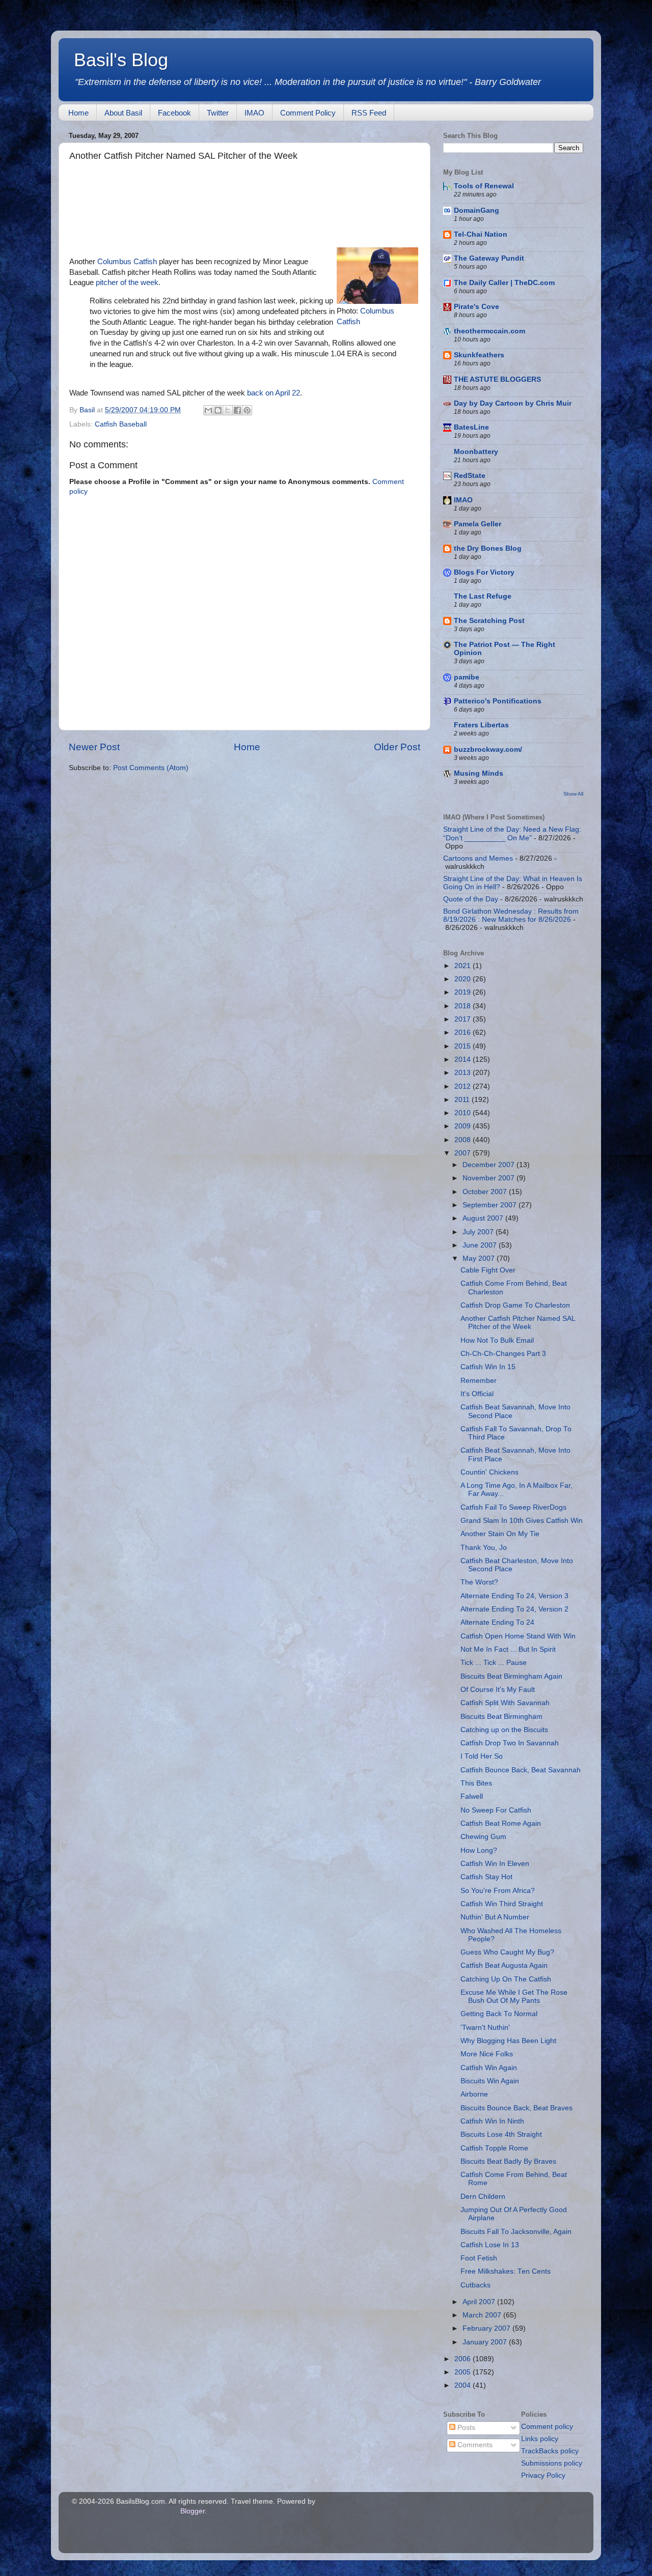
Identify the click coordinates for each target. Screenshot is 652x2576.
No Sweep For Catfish (496, 1810)
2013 (464, 1073)
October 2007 (486, 1192)
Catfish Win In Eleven (495, 1864)
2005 (464, 2372)
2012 (464, 1086)
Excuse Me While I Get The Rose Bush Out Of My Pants (514, 1997)
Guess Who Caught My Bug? (507, 1952)
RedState (470, 476)
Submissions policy (552, 2463)
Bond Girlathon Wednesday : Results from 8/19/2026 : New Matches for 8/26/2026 (511, 915)
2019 (464, 992)
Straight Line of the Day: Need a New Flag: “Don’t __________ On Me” (512, 833)
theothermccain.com (490, 331)
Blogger (193, 2511)
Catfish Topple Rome (494, 2148)
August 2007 (484, 1218)
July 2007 (479, 1232)
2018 (464, 1006)
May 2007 (480, 1258)
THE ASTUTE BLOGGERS (497, 379)
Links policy (540, 2439)
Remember (479, 1381)
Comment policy (547, 2427)
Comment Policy (308, 113)
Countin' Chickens (490, 1472)
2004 (464, 2385)
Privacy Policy (543, 2475)
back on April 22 (274, 393)
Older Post (397, 747)
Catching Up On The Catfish (506, 1979)
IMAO (254, 113)
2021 (464, 966)
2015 (464, 1046)
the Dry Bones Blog (488, 548)
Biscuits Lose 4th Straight (501, 2134)
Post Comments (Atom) (151, 768)
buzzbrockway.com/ (488, 749)
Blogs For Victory (484, 572)
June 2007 (481, 1245)
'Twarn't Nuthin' (485, 2028)
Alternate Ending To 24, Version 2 (514, 1609)
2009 (464, 1126)
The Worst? (479, 1582)
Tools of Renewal (484, 186)
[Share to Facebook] (237, 410)
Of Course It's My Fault (498, 1690)
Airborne (474, 2094)
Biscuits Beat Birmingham (501, 1717)
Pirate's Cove (477, 307)
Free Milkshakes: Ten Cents (506, 2271)
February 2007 (487, 2328)
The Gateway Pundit (489, 258)
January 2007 (486, 2342)
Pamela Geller (478, 524)
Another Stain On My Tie (500, 1534)
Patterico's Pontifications (498, 701)
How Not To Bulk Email (497, 1340)
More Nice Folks (487, 2054)
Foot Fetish (479, 2258)
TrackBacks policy (550, 2451)
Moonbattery (476, 452)
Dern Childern (483, 2197)
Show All (573, 794)
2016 (464, 1032)
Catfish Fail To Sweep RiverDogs (513, 1507)
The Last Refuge (483, 596)
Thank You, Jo (484, 1548)
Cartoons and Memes (478, 858)
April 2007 (480, 2302)
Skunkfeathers (479, 355)
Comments (474, 2445)
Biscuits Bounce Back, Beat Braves (517, 2108)
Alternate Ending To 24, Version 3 (514, 1596)
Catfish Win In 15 (488, 1367)
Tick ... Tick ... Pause (494, 1663)
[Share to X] (228, 410)
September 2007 (491, 1205)
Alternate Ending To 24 (497, 1622)
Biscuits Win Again (490, 2081)
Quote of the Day (471, 899)
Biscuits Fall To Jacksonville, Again (516, 2232)
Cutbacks (476, 2285)
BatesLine (471, 427)
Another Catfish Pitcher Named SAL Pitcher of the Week (518, 1323)
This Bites (476, 1783)
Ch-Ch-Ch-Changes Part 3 (503, 1354)
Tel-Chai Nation (481, 234)
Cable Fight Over (488, 1270)
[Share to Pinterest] (247, 410)
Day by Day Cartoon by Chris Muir (513, 403)
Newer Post (94, 747)
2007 (464, 1153)
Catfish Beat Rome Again (501, 1823)
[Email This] (208, 410)
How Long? (479, 1850)
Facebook (174, 113)
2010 (464, 1113)
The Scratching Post (489, 621)
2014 (464, 1059)
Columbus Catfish (127, 262)
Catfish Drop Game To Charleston (515, 1305)
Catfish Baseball (121, 424)
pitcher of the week (127, 282)
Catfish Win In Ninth (492, 2121)
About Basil (123, 113)
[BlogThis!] (218, 410)
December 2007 (490, 1165)
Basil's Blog (121, 60)
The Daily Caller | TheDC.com (504, 283)
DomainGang (477, 210)
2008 (464, 1140)
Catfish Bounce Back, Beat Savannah (521, 1770)
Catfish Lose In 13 (490, 2245)
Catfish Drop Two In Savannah (510, 1743)
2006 (464, 2359)
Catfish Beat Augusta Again (504, 1965)
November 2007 (490, 1178)
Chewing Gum (483, 1837)
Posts (465, 2428)
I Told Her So (482, 1756)
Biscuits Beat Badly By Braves (508, 2161)
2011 (463, 1100)
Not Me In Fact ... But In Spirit (508, 1649)
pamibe (467, 677)
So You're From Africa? (498, 1891)
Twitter (218, 113)
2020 (464, 979)
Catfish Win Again (489, 2068)
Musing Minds (479, 773)
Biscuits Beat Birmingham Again (511, 1676)
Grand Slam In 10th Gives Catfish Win (522, 1521)
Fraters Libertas (481, 725)
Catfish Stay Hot (486, 1877)
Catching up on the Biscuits (504, 1730)
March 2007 (483, 2315)
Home (78, 113)
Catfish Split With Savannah (505, 1703)
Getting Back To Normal (499, 2014)
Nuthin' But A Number (495, 1917)
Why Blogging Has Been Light (508, 2041)
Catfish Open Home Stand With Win (518, 1636)
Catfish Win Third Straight (502, 1904)
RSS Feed (369, 113)
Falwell (472, 1796)
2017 (464, 1019)
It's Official (477, 1394)
